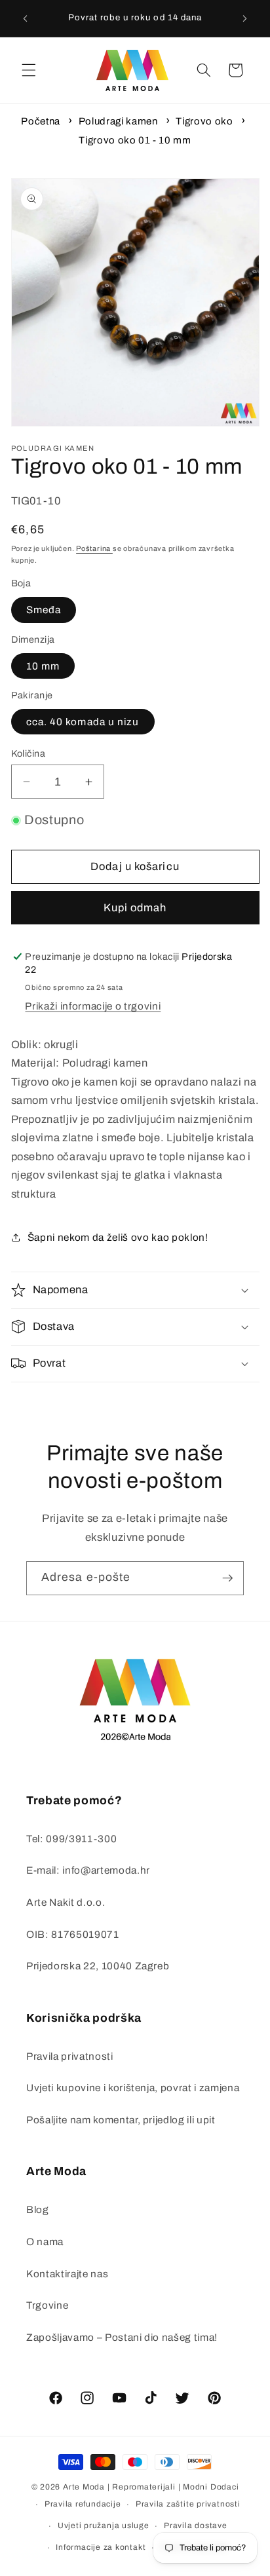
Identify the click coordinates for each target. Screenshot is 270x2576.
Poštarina (94, 548)
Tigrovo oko (204, 121)
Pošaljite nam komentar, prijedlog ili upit (121, 2120)
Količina (29, 753)
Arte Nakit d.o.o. (66, 1902)
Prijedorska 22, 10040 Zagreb (98, 1966)
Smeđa (44, 610)
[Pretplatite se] (227, 1578)
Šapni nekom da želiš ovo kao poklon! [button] (118, 1237)
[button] (29, 70)
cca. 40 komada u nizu (83, 722)
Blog (38, 2209)
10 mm (43, 666)
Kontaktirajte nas (67, 2274)
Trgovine (47, 2305)
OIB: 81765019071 (73, 1934)
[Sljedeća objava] (245, 18)
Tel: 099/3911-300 (71, 1839)
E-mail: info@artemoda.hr (88, 1870)
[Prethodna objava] (26, 18)
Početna (41, 121)
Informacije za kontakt (101, 2547)
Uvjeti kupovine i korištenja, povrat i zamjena (133, 2088)
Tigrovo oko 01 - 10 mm (135, 140)
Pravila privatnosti (70, 2056)
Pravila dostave (196, 2526)
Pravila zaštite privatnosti (188, 2504)
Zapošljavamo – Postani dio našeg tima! (122, 2337)
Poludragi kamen (118, 121)
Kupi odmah (135, 908)
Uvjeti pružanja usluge (104, 2526)
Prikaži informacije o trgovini (93, 1006)
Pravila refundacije (83, 2504)
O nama (45, 2242)
